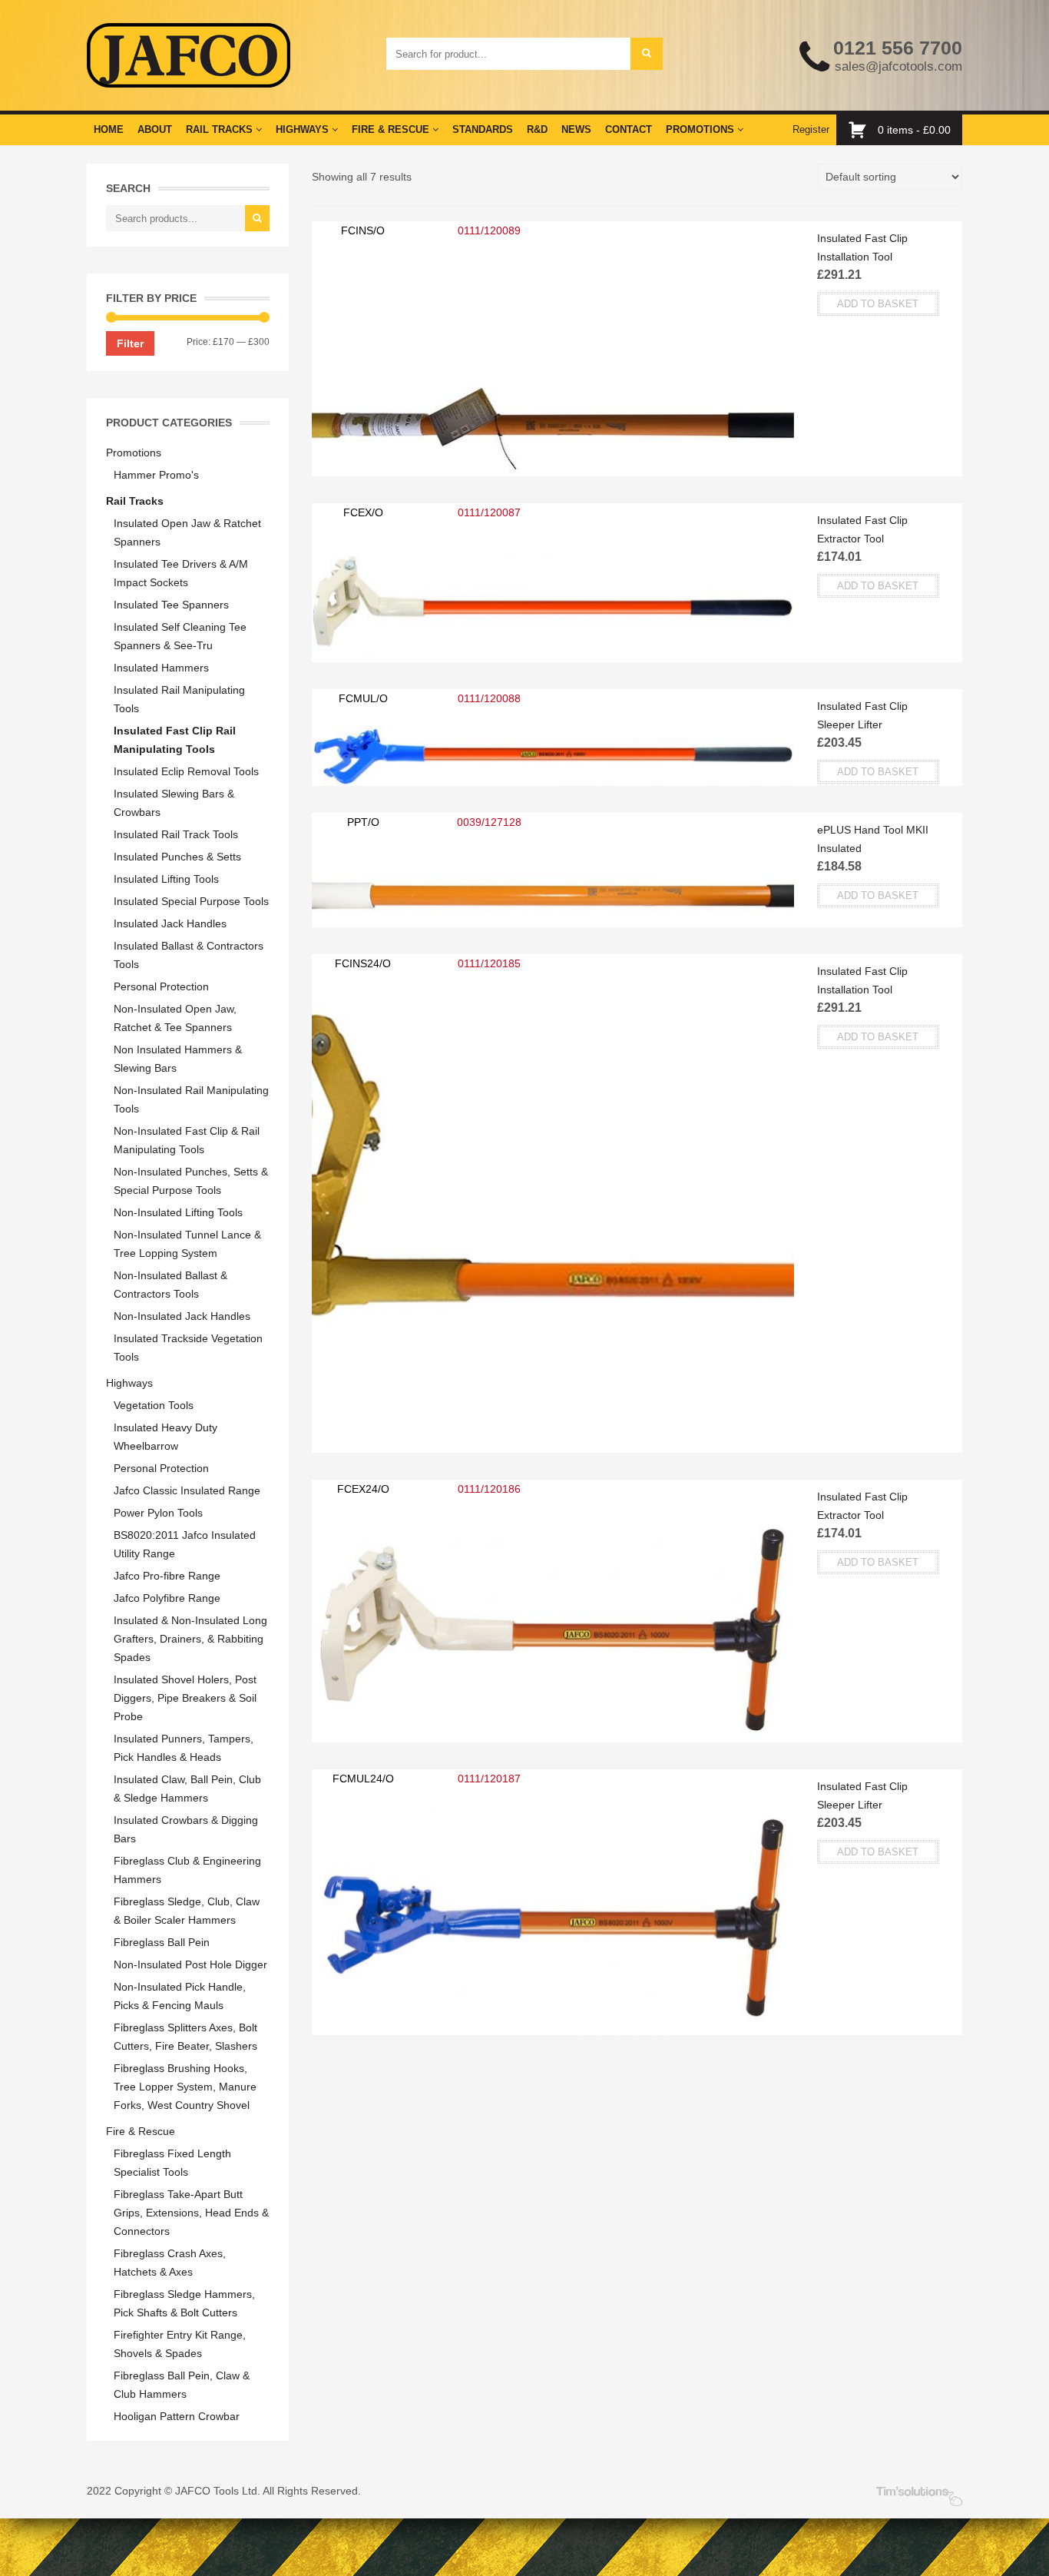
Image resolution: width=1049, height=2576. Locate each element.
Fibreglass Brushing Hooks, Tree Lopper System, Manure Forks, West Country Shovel (185, 2087)
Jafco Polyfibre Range (167, 1598)
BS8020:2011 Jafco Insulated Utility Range (185, 1544)
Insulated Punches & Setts (177, 857)
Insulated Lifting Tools (166, 879)
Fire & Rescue (392, 129)
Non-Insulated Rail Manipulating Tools (191, 1099)
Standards (483, 129)
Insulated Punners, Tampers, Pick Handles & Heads (184, 1748)
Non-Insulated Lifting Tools (178, 1212)
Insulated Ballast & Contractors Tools (189, 955)
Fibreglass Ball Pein (162, 1942)
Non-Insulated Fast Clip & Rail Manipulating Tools (187, 1140)
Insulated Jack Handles (170, 923)
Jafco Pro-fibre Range (167, 1576)
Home (109, 129)
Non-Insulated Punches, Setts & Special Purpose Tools (191, 1181)
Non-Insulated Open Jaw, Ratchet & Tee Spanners (175, 1018)
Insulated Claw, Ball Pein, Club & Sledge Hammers (187, 1789)
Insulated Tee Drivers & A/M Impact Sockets (181, 573)
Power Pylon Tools (158, 1513)
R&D (537, 129)
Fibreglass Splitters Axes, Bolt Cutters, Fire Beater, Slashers (185, 2037)
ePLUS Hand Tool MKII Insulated (873, 839)
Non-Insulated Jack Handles (182, 1316)
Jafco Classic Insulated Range (187, 1490)
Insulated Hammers (161, 668)
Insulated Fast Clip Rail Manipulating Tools (175, 740)
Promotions (702, 129)
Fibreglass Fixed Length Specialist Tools (172, 2163)
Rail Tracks (221, 129)
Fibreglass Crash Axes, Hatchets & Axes (170, 2263)
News (576, 129)
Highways (304, 129)
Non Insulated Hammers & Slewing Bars (178, 1059)
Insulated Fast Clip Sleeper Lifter (862, 715)
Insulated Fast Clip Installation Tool (862, 247)
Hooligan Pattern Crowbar (177, 2416)
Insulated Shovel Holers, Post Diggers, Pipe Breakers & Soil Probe (185, 1698)
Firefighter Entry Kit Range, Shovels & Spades (180, 2344)
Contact (629, 129)
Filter (130, 343)
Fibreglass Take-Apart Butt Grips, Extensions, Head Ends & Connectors (191, 2213)
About (155, 129)
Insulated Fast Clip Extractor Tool (862, 529)
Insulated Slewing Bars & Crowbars (174, 803)
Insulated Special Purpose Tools (191, 901)
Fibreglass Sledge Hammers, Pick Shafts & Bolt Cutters (184, 2303)
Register (811, 129)
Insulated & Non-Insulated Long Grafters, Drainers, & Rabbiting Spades (190, 1639)
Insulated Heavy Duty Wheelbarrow (165, 1437)
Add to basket (878, 304)
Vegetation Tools (154, 1405)
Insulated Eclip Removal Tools (186, 771)
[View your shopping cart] (861, 130)
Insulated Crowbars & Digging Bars (186, 1829)
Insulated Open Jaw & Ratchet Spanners (187, 532)
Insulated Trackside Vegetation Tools (188, 1348)
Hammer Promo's (156, 475)
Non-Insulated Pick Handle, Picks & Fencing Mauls (180, 1996)
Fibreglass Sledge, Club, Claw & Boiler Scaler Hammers (187, 1911)
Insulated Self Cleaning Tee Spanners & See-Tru (180, 636)
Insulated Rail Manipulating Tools (179, 699)
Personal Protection (161, 986)
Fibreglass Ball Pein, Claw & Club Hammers (182, 2385)
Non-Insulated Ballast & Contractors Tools (170, 1285)
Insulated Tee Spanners (171, 605)
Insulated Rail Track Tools (176, 834)
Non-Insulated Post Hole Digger (190, 1964)
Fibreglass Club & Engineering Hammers (187, 1870)
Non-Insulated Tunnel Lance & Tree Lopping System (187, 1244)
